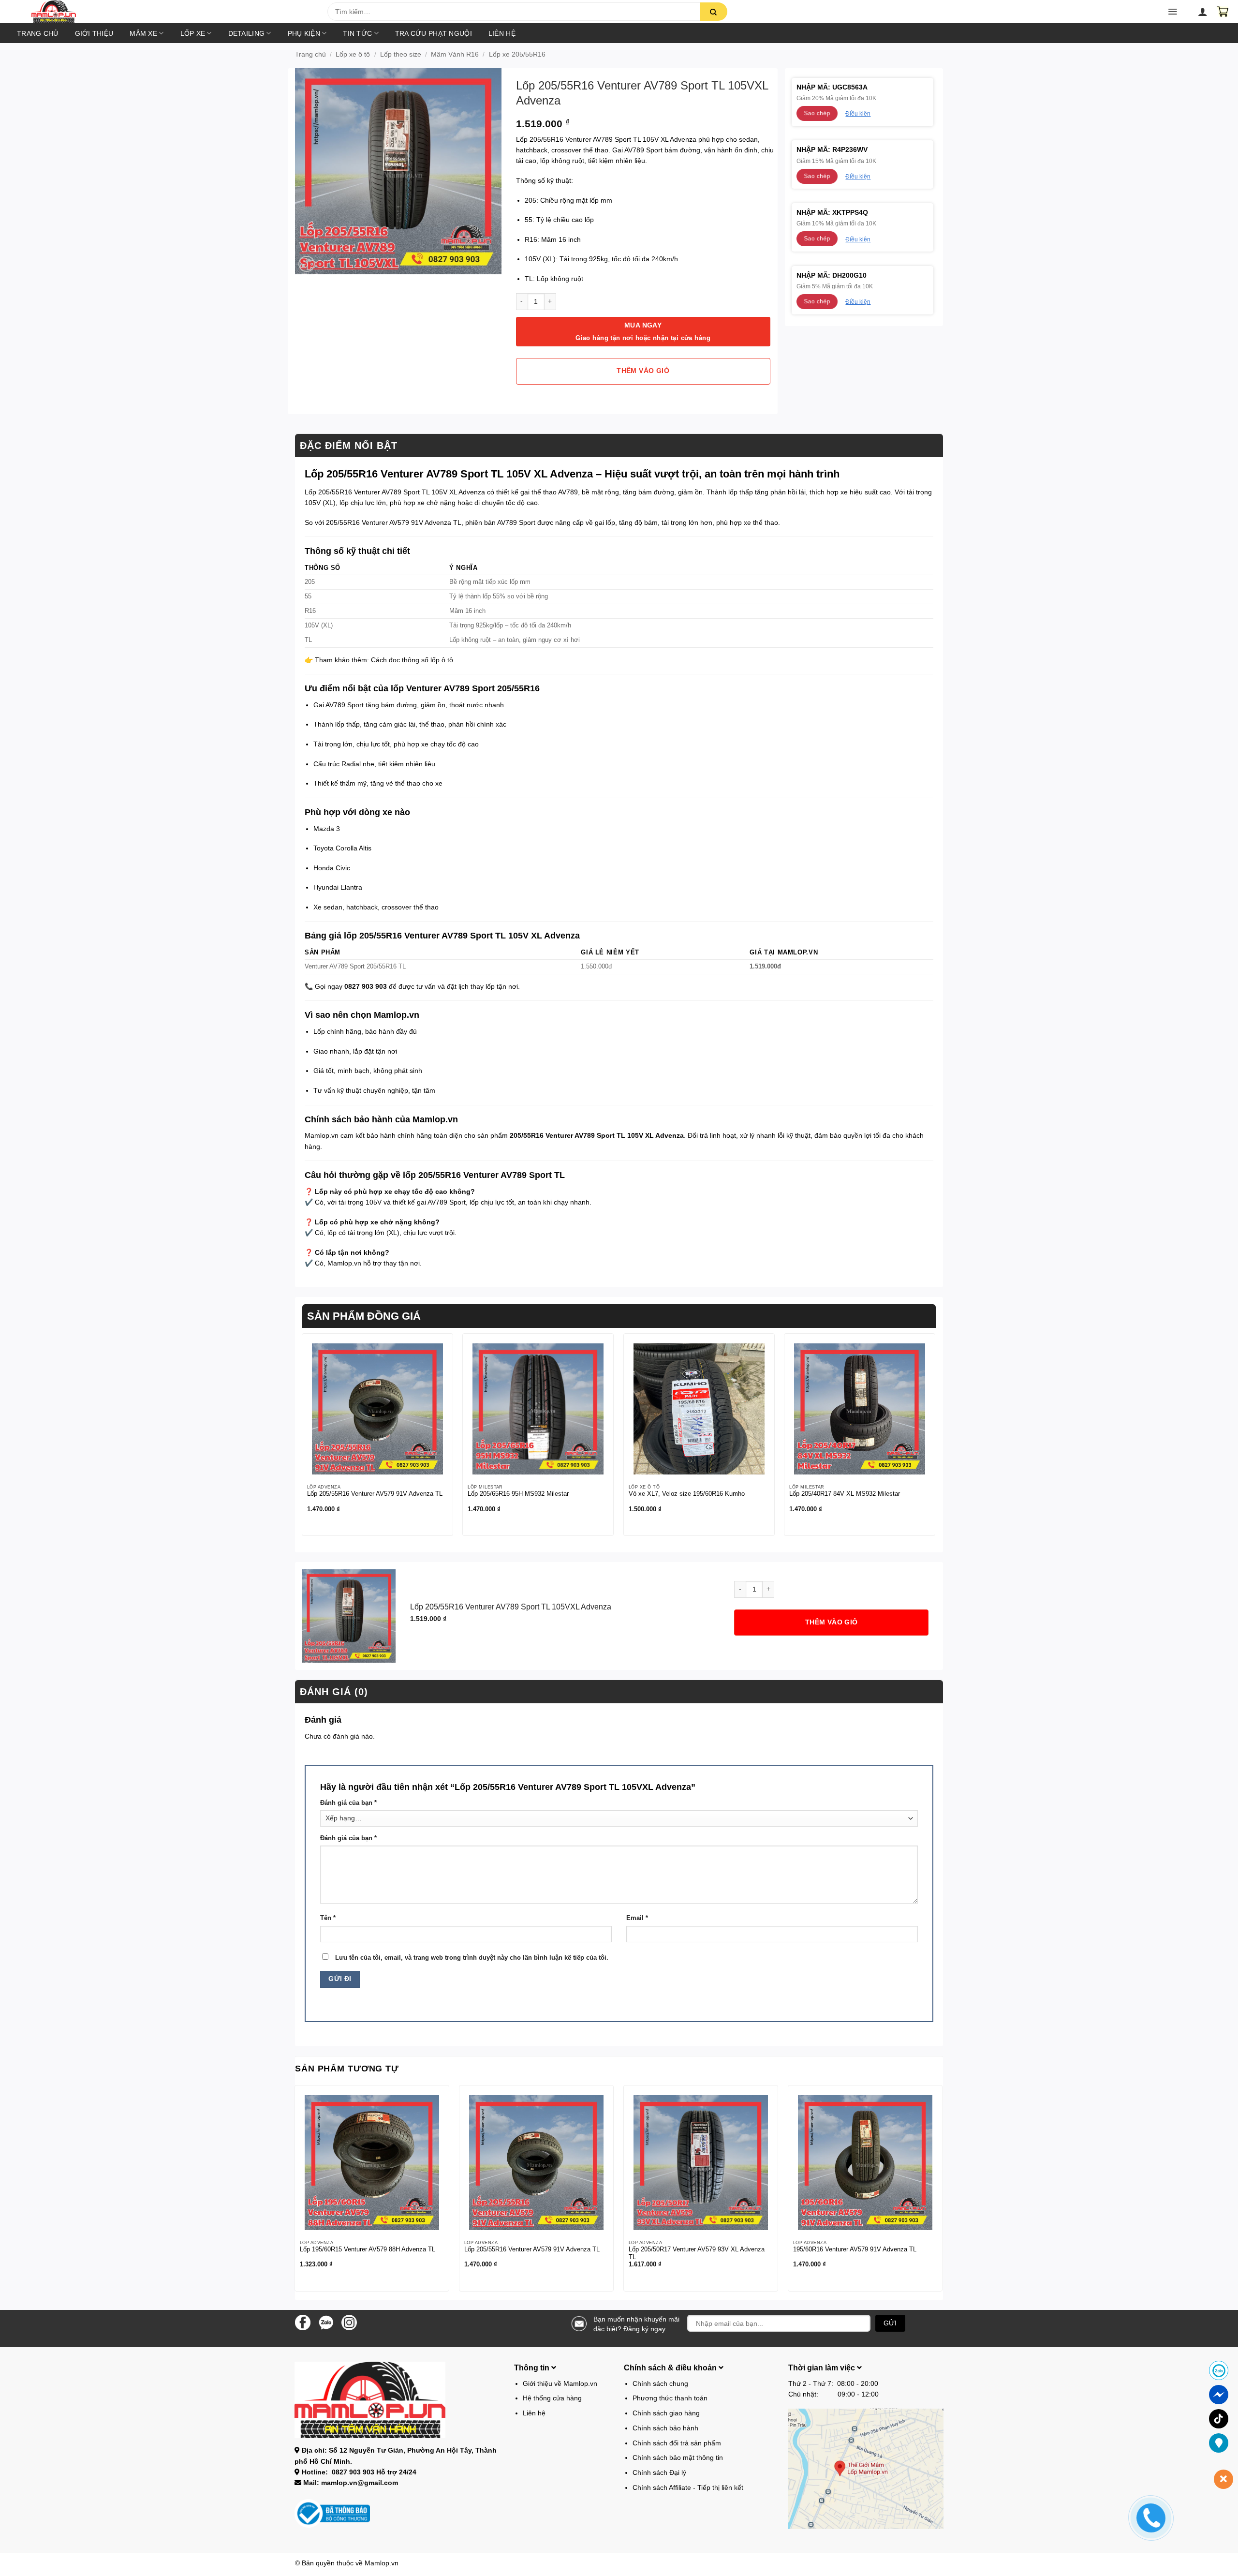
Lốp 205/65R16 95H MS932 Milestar (518, 1494)
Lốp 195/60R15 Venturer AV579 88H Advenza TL (368, 2249)
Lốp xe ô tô (353, 54)
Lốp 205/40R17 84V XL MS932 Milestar (845, 1494)
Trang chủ (38, 33)
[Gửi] (714, 12)
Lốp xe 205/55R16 (517, 54)
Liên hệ (502, 33)
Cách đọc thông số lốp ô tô (412, 660)
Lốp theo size (401, 54)
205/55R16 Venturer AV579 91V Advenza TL (394, 522)
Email (637, 1918)
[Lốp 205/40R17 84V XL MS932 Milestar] (860, 1409)
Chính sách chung (660, 2383)
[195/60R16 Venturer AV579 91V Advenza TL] (865, 2162)
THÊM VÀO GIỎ (643, 371)
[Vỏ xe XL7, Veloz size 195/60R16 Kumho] (699, 1409)
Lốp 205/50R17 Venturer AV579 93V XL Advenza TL (697, 2253)
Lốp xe (193, 33)
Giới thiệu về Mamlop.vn (560, 2383)
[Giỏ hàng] (1223, 12)
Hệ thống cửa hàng (552, 2398)
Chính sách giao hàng (666, 2413)
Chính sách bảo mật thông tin (678, 2457)
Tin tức (357, 33)
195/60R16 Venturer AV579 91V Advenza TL (855, 2249)
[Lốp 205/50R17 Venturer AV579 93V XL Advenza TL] (701, 2162)
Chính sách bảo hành (665, 2428)
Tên (328, 1918)
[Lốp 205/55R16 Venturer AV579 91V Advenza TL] (377, 1409)
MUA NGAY (643, 332)
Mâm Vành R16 (455, 54)
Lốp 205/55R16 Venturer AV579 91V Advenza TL (375, 1494)
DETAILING (247, 33)
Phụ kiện (304, 33)
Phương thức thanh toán (670, 2398)
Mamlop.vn (382, 2563)
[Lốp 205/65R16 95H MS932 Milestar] (538, 1409)
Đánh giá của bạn (348, 1803)
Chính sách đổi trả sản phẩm (677, 2443)
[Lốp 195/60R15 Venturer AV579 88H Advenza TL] (372, 2162)
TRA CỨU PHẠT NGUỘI (434, 33)
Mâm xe (143, 33)
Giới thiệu (94, 33)
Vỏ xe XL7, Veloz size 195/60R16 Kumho (687, 1494)
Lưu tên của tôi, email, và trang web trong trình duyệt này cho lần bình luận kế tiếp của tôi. (472, 1958)
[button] (179, 15)
